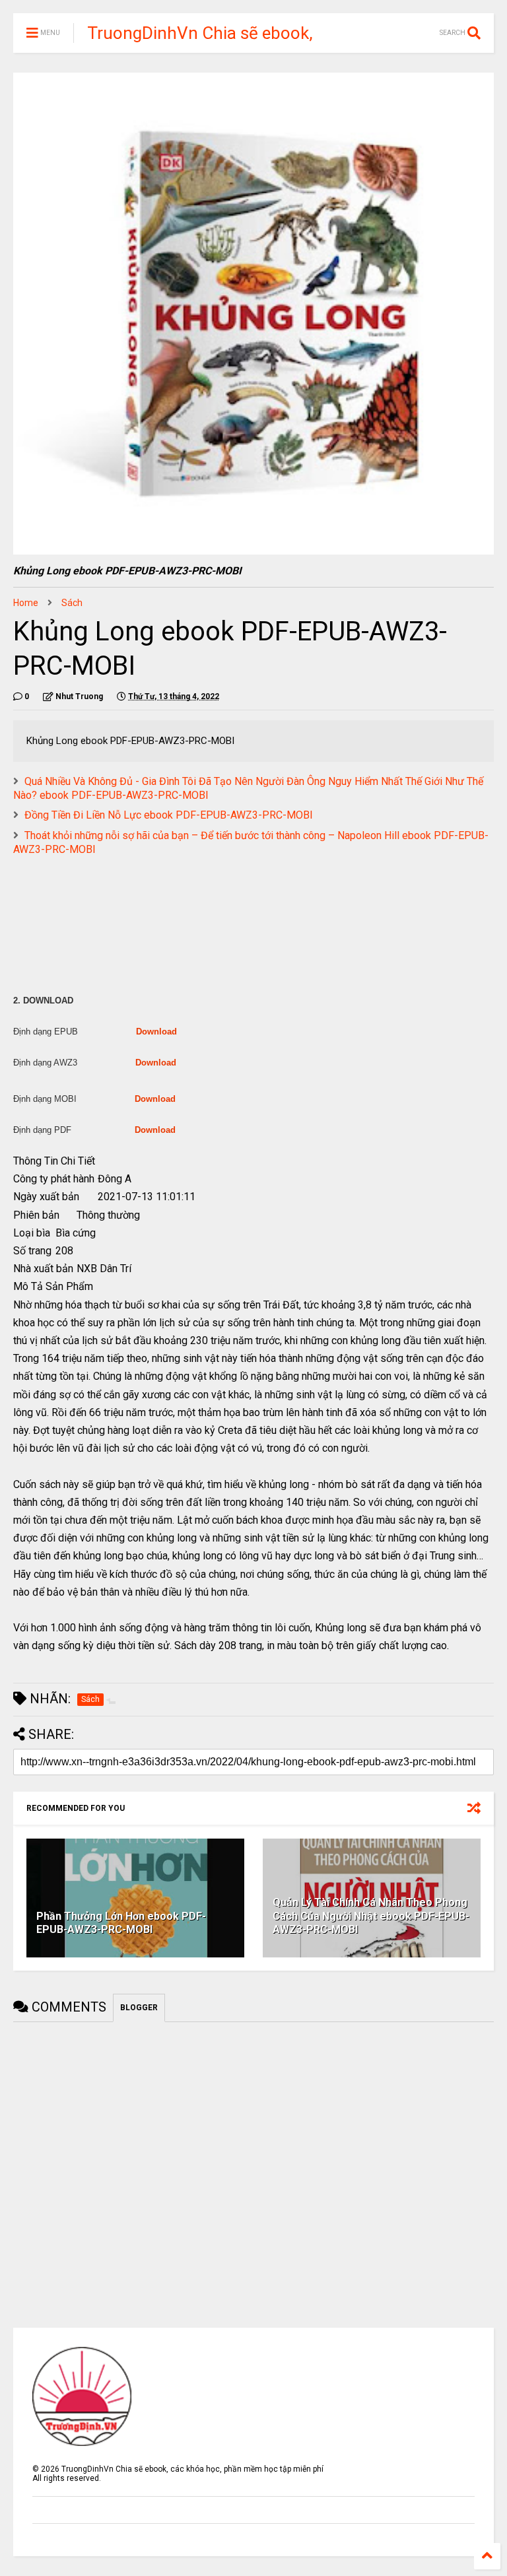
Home (26, 603)
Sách (72, 603)
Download (156, 1032)
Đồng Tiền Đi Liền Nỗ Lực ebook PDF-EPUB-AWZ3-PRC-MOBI (169, 815)
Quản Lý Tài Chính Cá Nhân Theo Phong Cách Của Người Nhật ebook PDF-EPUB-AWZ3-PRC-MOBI (371, 1916)
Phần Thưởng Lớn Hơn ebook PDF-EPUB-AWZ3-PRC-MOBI (121, 1923)
